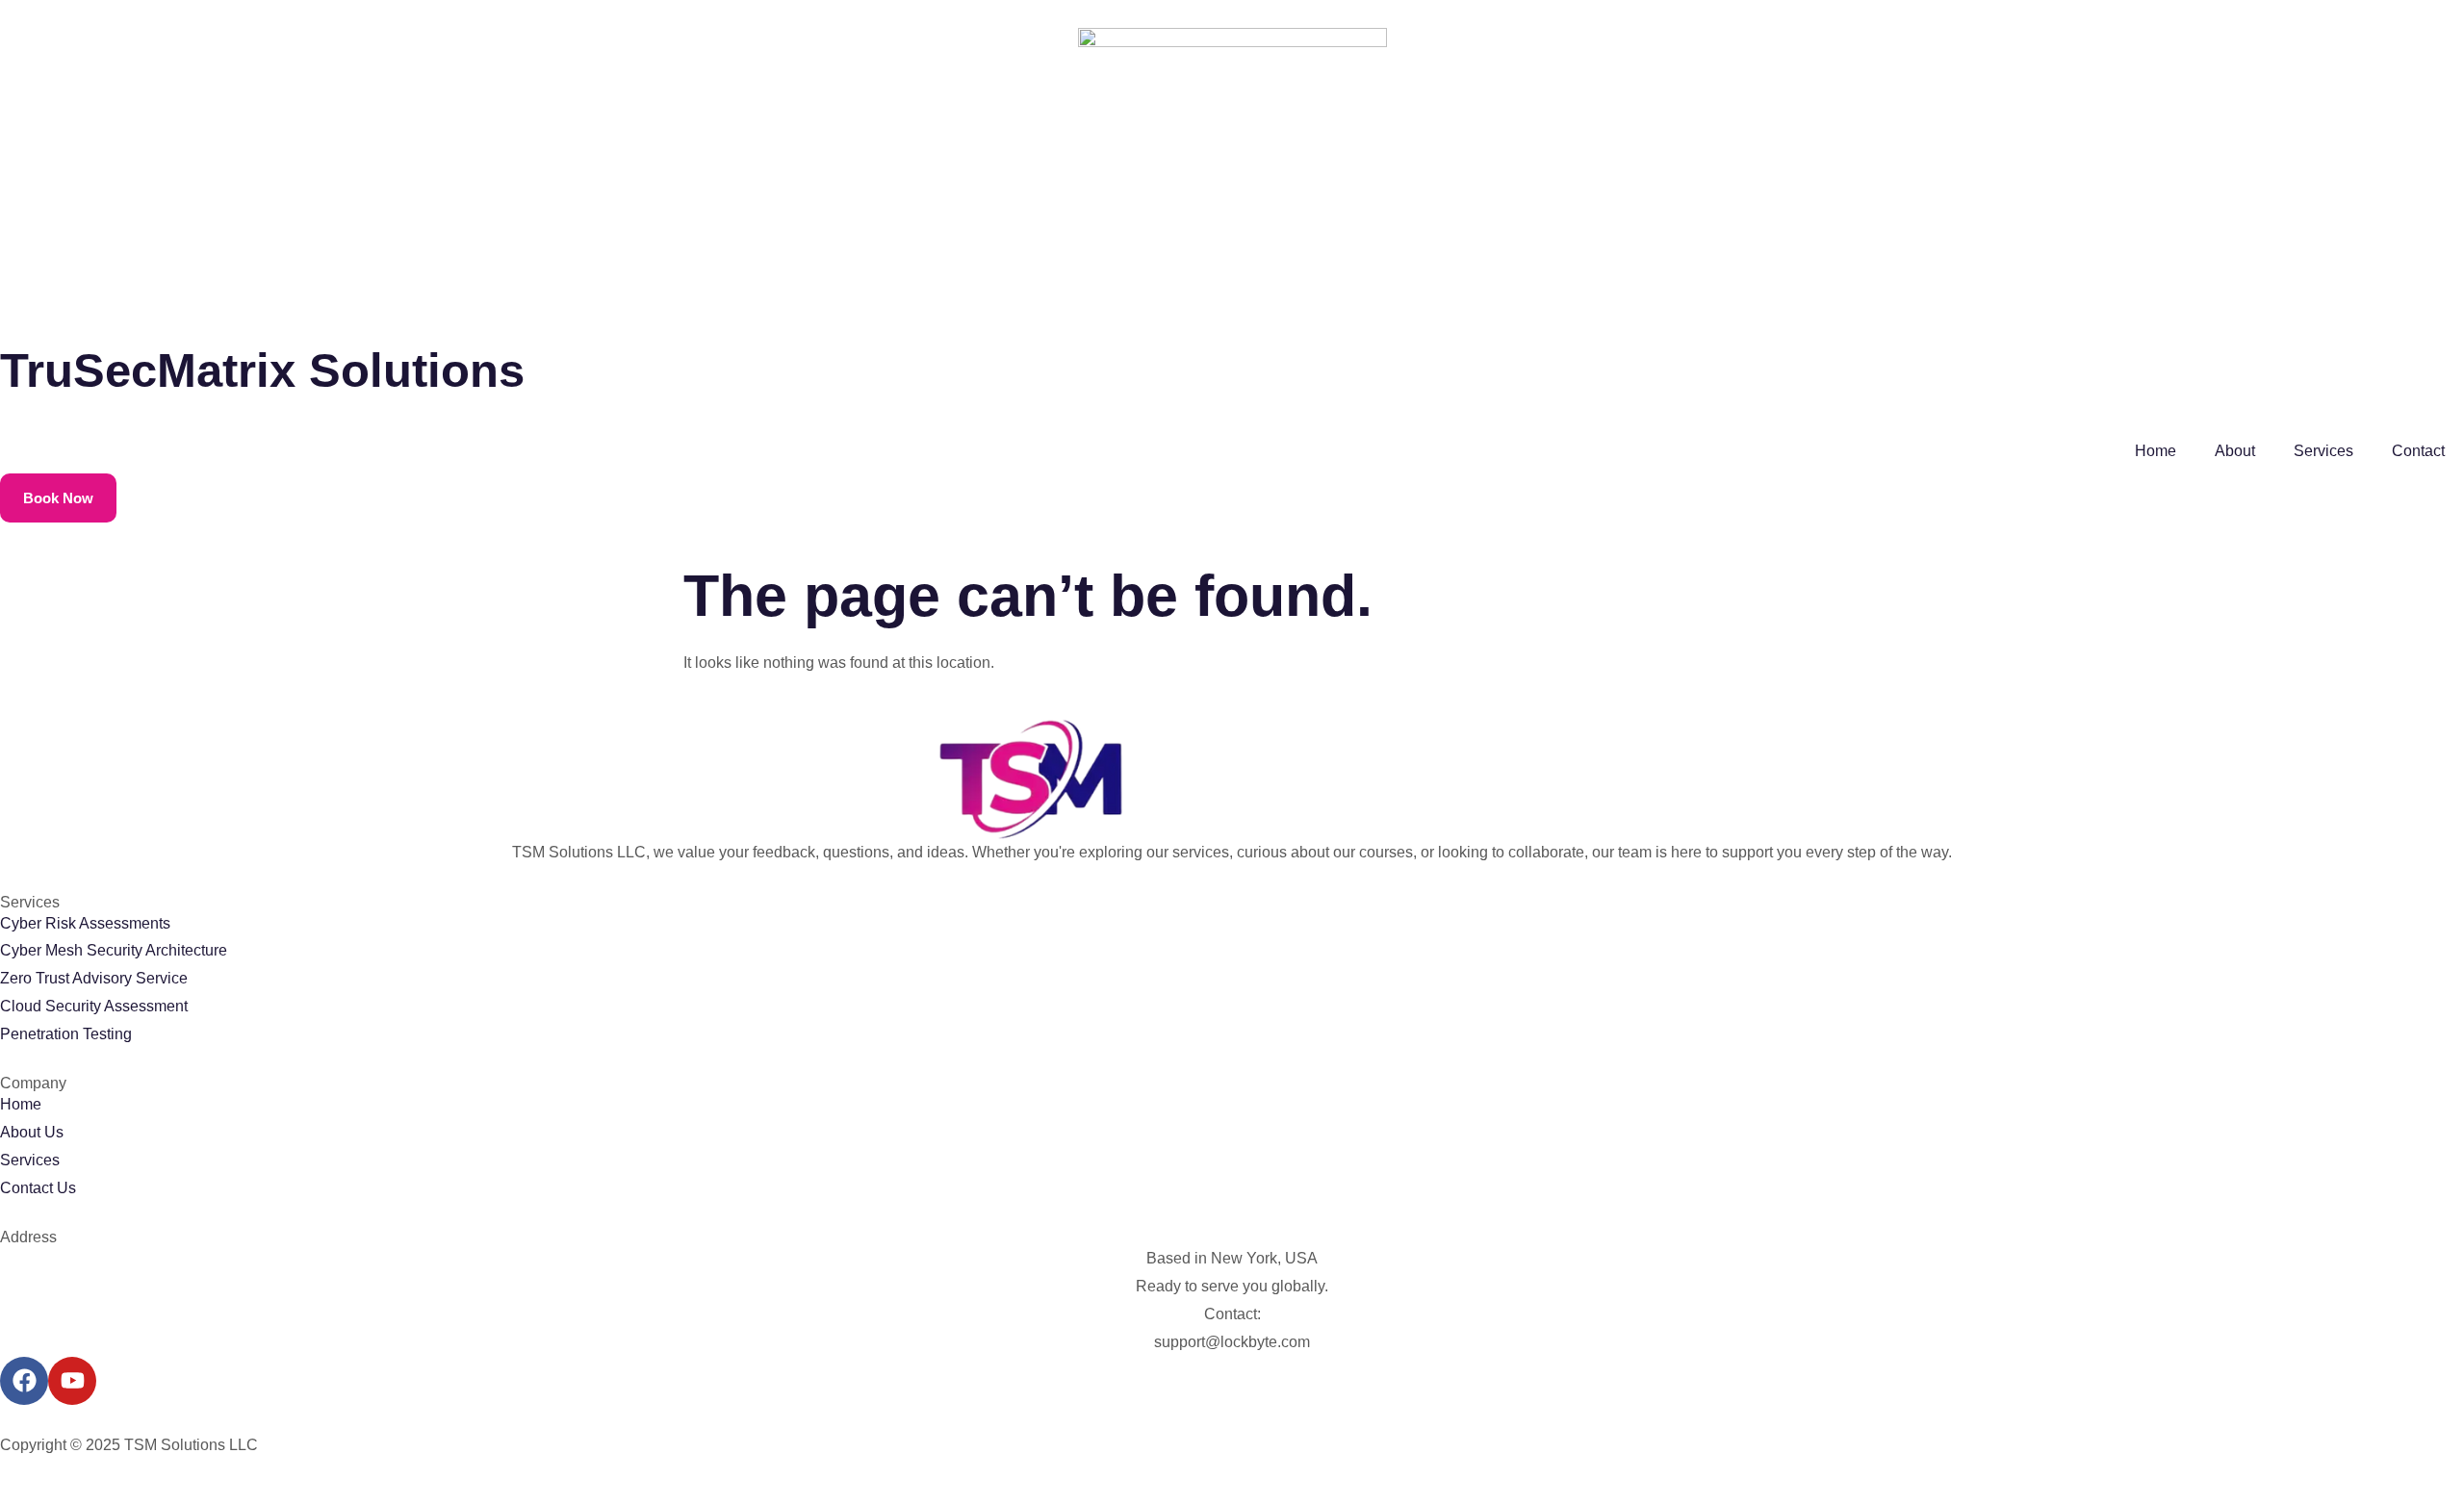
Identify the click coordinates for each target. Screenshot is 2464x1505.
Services (2323, 451)
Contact (2418, 451)
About (2235, 451)
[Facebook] (24, 1381)
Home (2156, 451)
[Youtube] (72, 1381)
